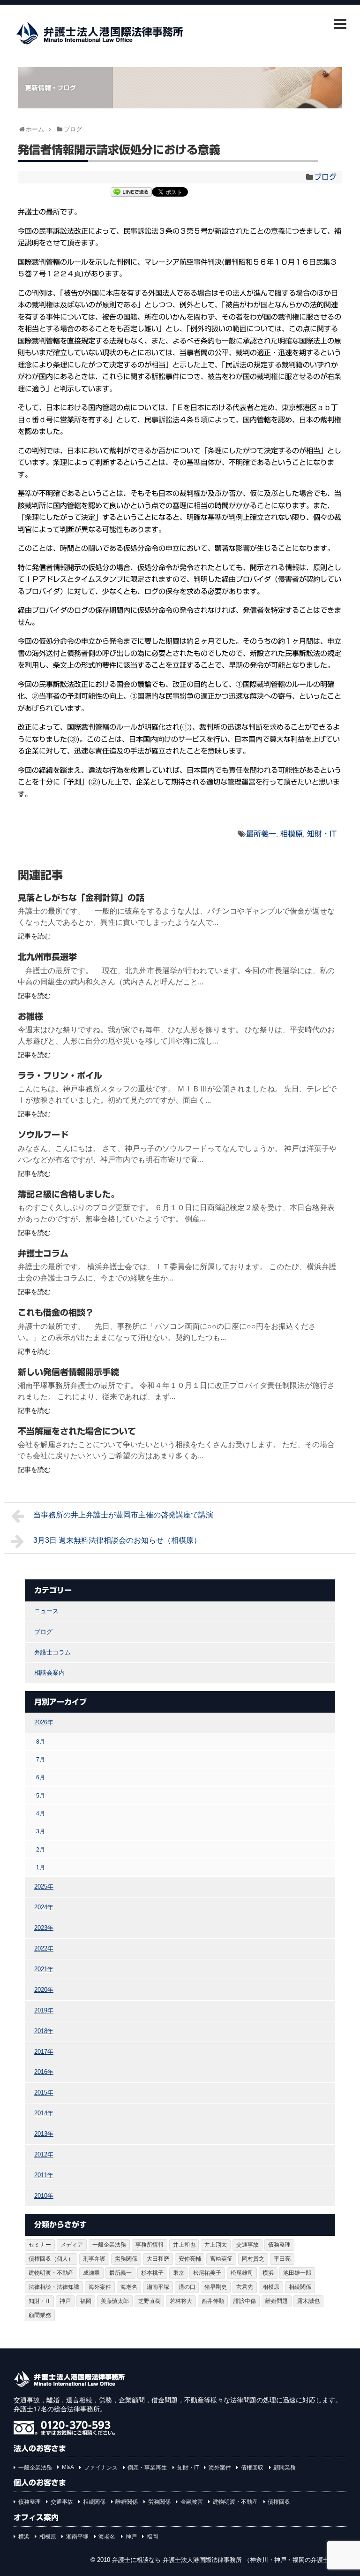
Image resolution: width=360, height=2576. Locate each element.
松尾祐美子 (207, 2273)
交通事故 (247, 2245)
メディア (72, 2245)
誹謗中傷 (245, 2301)
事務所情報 (150, 2245)
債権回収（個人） (51, 2259)
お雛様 (30, 1016)
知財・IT (322, 834)
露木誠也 (308, 2301)
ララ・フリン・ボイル (60, 1075)
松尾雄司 (242, 2273)
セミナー (40, 2245)
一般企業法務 (109, 2245)
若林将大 (181, 2301)
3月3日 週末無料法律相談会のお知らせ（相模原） (117, 1540)
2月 (41, 1849)
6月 (41, 1777)
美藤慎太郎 (115, 2301)
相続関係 (300, 2287)
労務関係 (126, 2259)
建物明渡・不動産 (51, 2273)
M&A (68, 2467)
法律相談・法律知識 (54, 2287)
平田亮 (282, 2259)
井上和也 (184, 2245)
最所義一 (261, 834)
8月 (41, 1741)
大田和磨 (158, 2259)
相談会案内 (49, 1673)
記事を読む (34, 936)
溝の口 (187, 2287)
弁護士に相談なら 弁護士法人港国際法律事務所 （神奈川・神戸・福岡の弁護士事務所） (233, 2560)
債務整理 (279, 2245)
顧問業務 (40, 2315)
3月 (41, 1831)
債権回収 (252, 2468)
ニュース (46, 1611)
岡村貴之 (253, 2259)
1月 (41, 1867)
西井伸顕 (213, 2301)
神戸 (65, 2301)
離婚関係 (127, 2502)
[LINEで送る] (131, 193)
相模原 (292, 834)
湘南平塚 (158, 2287)
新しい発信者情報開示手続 (68, 1372)
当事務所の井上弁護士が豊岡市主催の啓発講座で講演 (123, 1515)
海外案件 (100, 2287)
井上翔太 (216, 2245)
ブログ (325, 177)
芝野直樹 (150, 2301)
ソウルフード (43, 1135)
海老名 (129, 2287)
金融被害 (192, 2502)
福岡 (86, 2301)
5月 (41, 1795)
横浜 (268, 2273)
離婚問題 (277, 2301)
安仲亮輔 (190, 2259)
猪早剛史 (216, 2287)
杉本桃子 (152, 2273)
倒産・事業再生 (147, 2468)
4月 (41, 1813)
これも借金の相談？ (56, 1312)
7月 (41, 1759)
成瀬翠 (91, 2273)
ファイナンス (101, 2468)
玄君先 (245, 2287)
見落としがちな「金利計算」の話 (81, 898)
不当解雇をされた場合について (77, 1431)
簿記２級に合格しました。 (68, 1194)
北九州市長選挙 (47, 957)
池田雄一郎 (297, 2273)
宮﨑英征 (221, 2259)
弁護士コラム (43, 1253)
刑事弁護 (94, 2259)
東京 (179, 2273)
